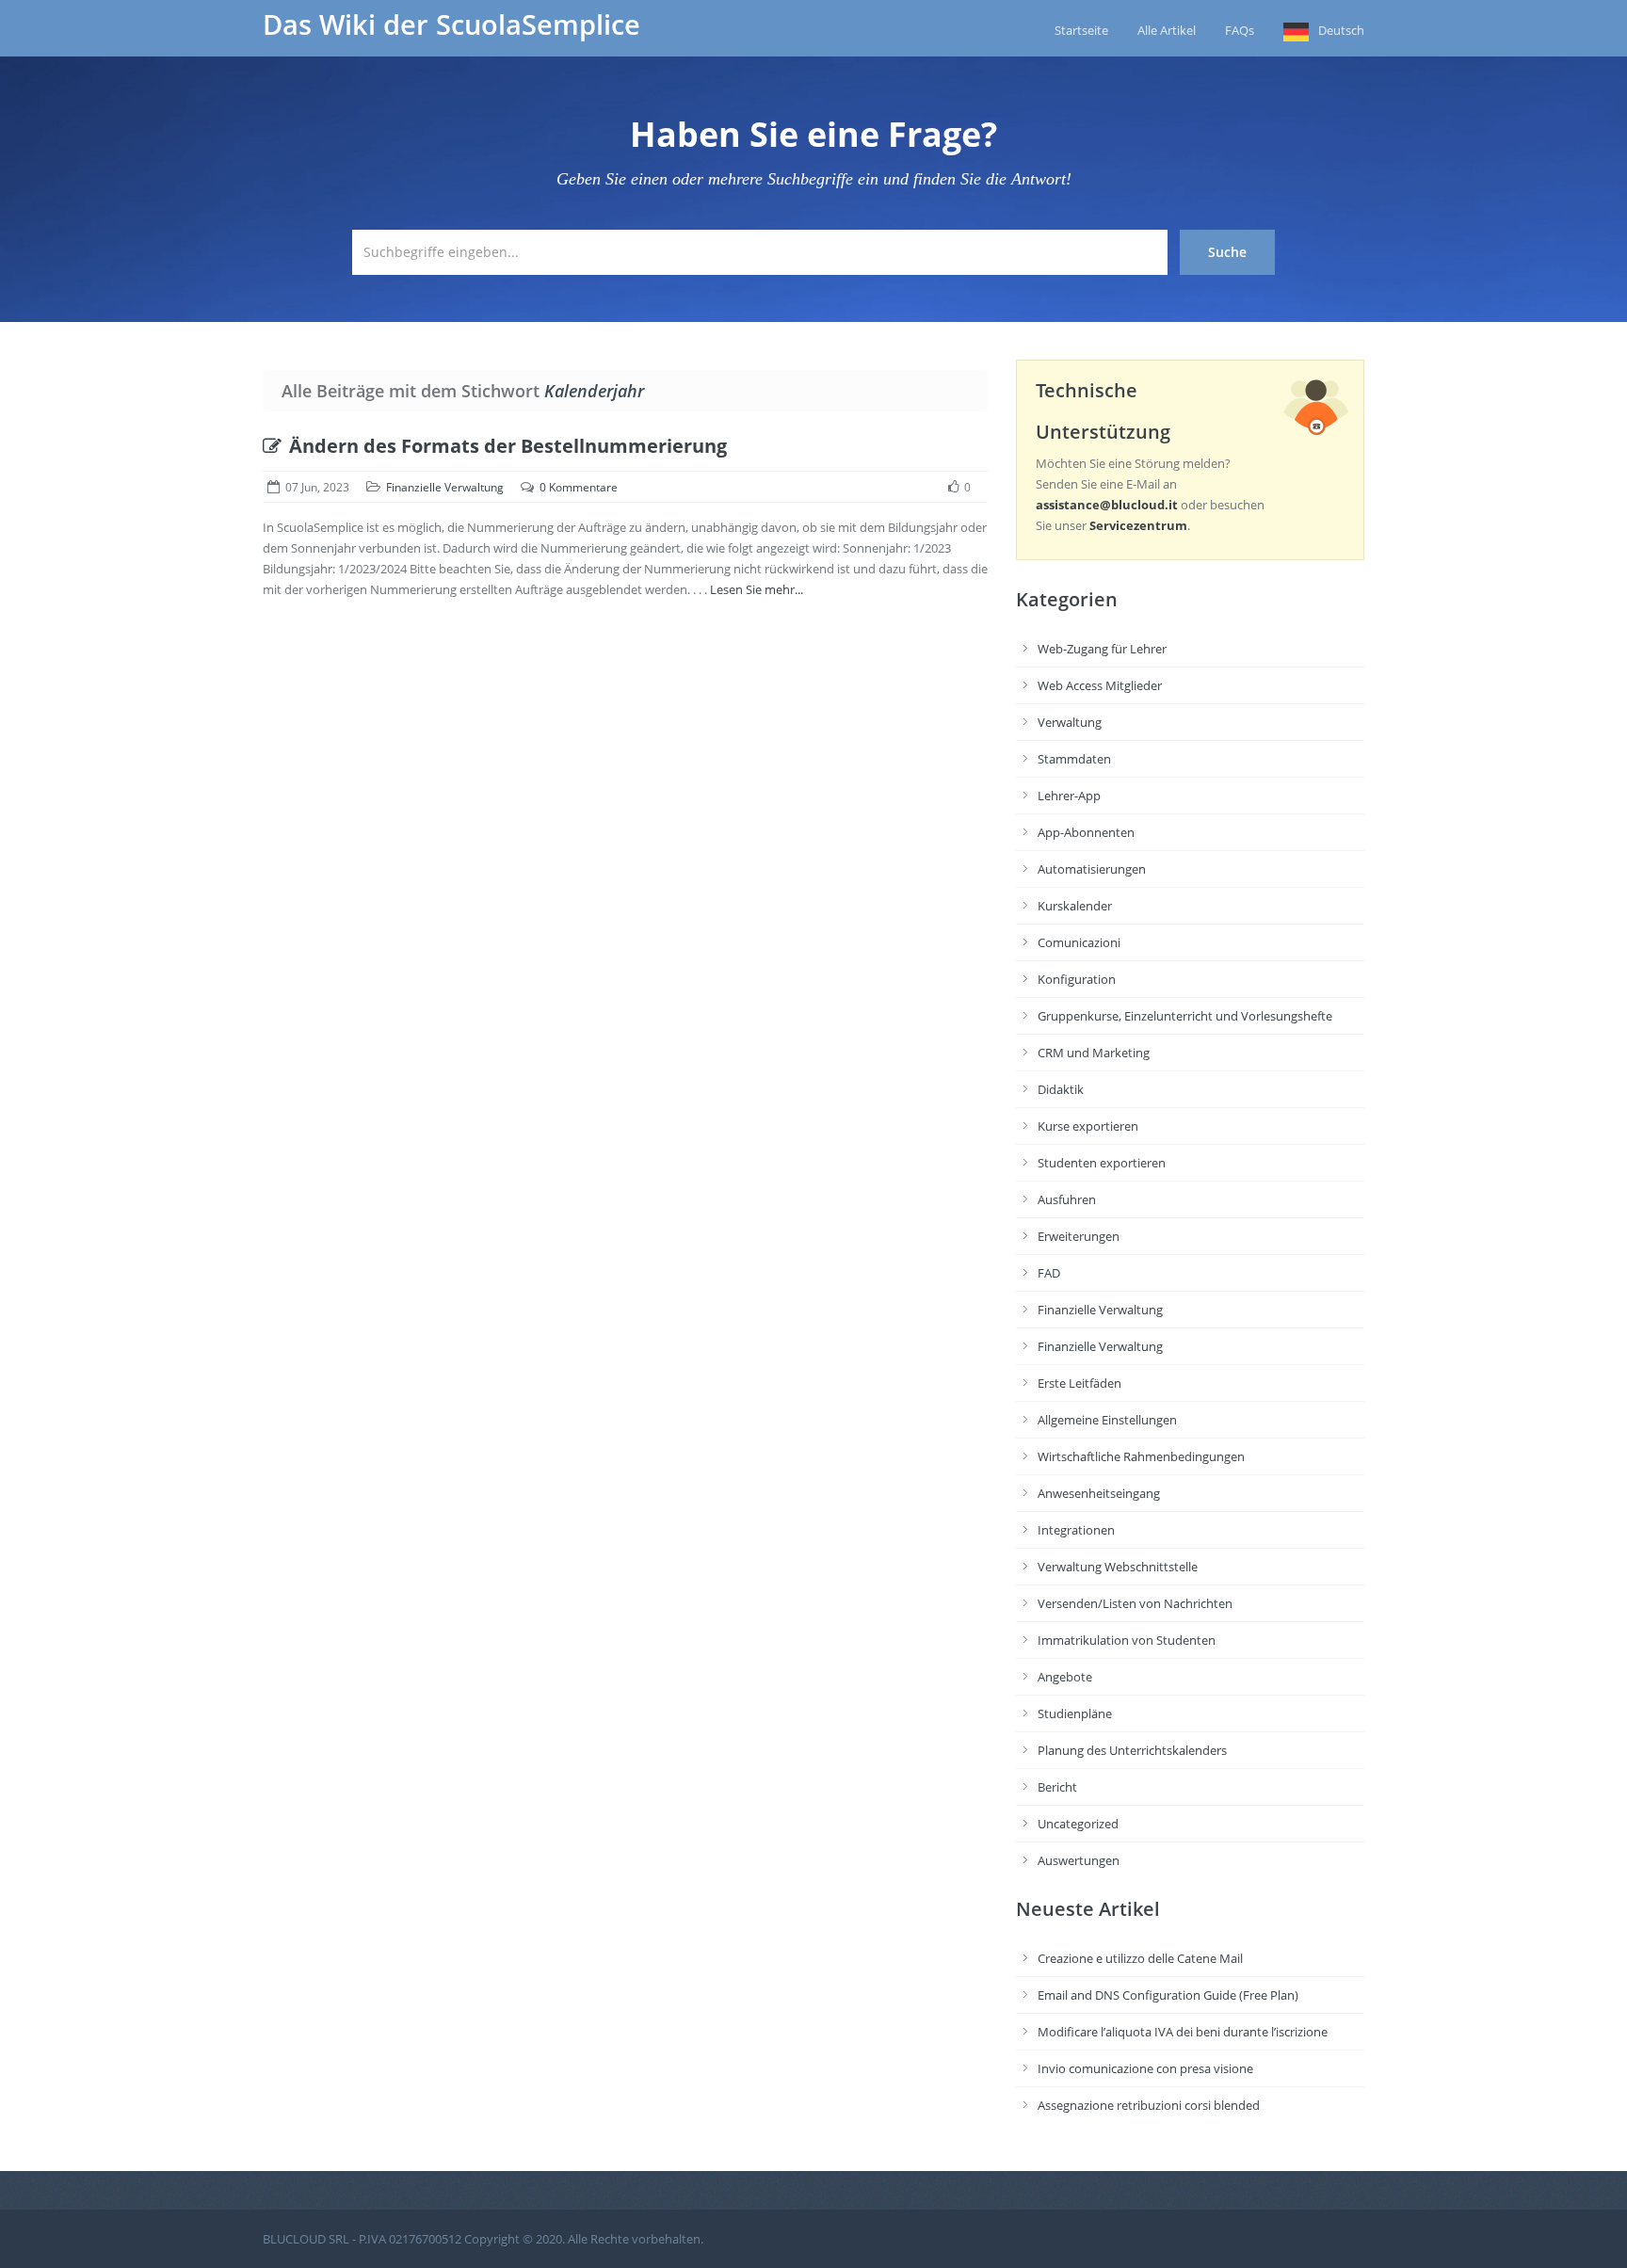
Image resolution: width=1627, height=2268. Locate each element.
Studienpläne (1075, 1713)
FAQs (1240, 30)
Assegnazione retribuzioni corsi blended (1149, 2105)
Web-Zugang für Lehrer (1102, 649)
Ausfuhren (1067, 1199)
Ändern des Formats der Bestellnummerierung (508, 446)
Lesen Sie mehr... (757, 589)
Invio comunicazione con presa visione (1145, 2068)
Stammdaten (1074, 759)
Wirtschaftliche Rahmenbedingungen (1141, 1456)
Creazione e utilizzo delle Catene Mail (1140, 1958)
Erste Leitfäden (1079, 1383)
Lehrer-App (1069, 796)
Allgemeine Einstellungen (1107, 1420)
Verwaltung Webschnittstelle (1118, 1567)
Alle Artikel (1167, 30)
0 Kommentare (579, 487)
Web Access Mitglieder (1100, 685)
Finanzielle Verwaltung (445, 487)
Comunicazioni (1079, 942)
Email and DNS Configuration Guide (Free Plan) (1168, 1995)
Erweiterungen (1079, 1236)
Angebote (1065, 1677)
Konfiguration (1077, 979)
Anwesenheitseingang (1099, 1493)
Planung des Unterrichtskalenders (1132, 1750)
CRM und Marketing (1094, 1053)
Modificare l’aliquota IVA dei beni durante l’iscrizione (1183, 2032)
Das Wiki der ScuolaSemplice (451, 24)
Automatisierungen (1092, 869)
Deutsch (1341, 30)
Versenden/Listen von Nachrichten (1135, 1603)
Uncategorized (1078, 1824)
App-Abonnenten (1086, 832)
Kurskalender (1075, 906)
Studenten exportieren (1102, 1163)
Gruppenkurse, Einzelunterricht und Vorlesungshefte (1185, 1016)
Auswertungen (1079, 1860)
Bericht (1057, 1787)
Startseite (1081, 30)
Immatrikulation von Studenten (1127, 1640)
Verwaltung (1070, 722)
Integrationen (1076, 1530)
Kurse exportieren (1088, 1126)
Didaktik (1061, 1089)
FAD (1049, 1273)
